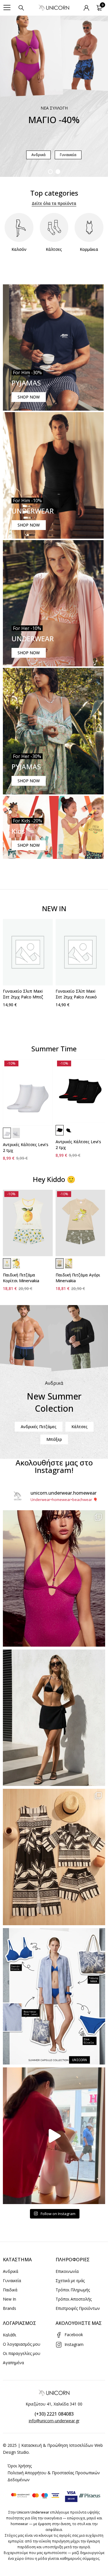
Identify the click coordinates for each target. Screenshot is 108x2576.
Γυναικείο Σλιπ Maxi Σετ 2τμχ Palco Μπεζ (23, 994)
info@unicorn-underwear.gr (54, 2421)
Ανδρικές (69, 155)
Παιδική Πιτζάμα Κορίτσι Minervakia (21, 1278)
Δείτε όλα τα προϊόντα (54, 203)
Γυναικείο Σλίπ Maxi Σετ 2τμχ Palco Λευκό (76, 994)
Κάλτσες (54, 249)
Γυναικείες (40, 155)
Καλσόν (19, 249)
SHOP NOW (29, 397)
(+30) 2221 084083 (54, 2414)
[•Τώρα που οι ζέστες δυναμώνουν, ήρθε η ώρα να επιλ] (54, 1857)
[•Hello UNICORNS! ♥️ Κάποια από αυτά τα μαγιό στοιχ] (54, 1578)
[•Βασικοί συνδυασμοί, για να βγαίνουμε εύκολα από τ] (54, 1996)
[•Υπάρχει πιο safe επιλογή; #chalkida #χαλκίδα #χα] (54, 1718)
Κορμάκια (89, 249)
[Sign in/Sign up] (86, 8)
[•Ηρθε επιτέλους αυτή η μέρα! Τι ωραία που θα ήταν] (54, 2136)
